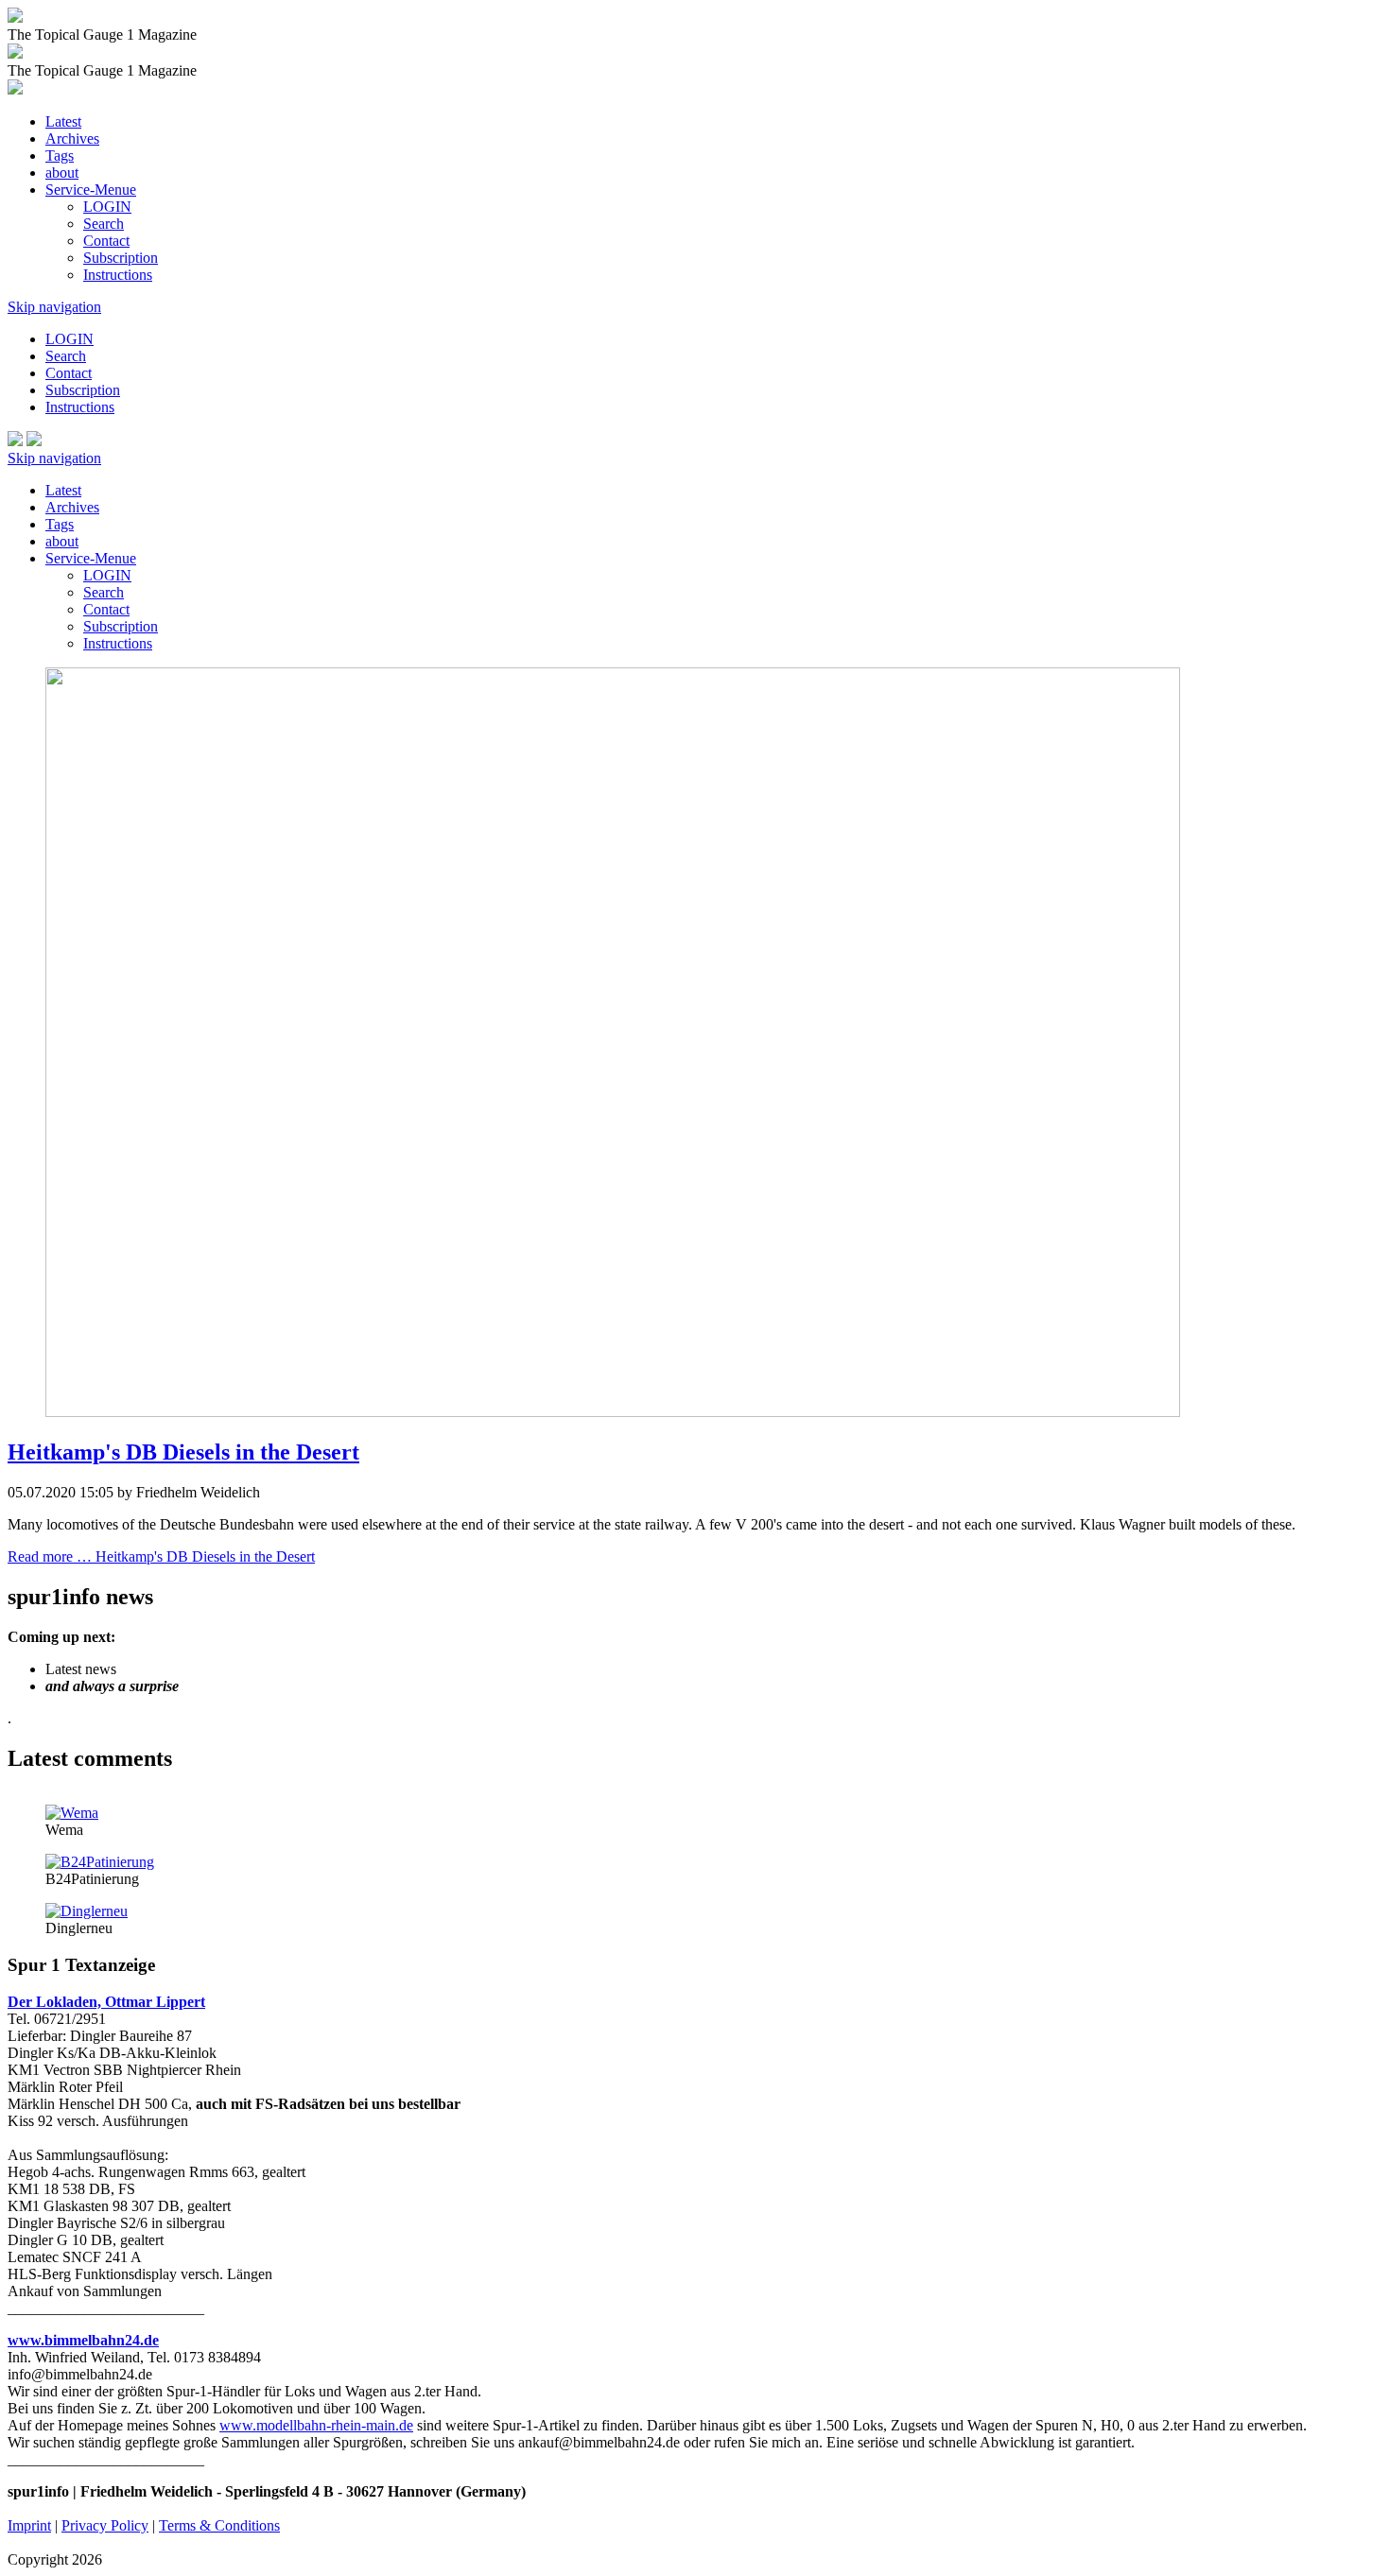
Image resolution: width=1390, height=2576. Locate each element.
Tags (60, 156)
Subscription (121, 258)
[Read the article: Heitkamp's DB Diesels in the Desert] (613, 1412)
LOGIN (107, 207)
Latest (63, 121)
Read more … (161, 1556)
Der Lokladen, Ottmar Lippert (106, 2002)
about (62, 173)
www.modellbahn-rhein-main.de (316, 2425)
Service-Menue (91, 190)
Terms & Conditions (219, 2525)
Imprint (29, 2525)
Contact (106, 241)
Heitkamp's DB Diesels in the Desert (183, 1452)
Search (104, 224)
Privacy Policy (105, 2525)
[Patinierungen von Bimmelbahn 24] (100, 1862)
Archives (72, 138)
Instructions (118, 275)
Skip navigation (54, 307)
